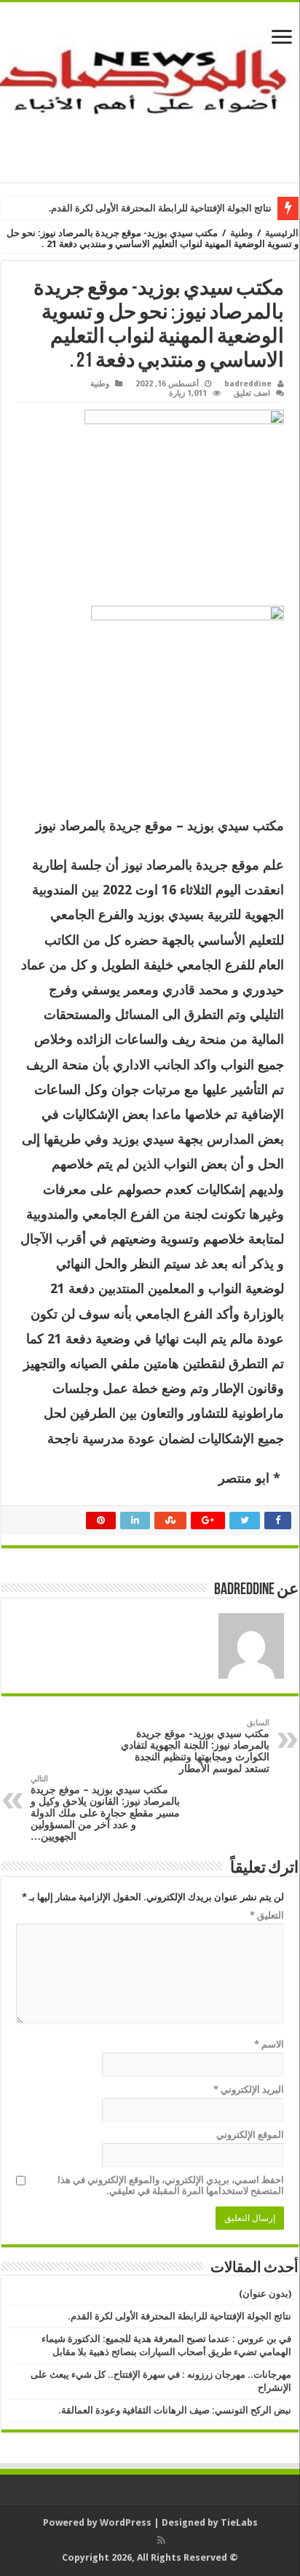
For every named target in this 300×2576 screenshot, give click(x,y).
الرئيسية (282, 233)
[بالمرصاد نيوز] (150, 90)
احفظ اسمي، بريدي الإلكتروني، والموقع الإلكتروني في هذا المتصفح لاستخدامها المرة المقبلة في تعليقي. (171, 2185)
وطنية (241, 233)
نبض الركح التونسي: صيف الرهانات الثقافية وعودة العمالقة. (175, 2410)
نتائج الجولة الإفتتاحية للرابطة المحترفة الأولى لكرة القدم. (160, 208)
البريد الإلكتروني (249, 2089)
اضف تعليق (252, 393)
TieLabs (239, 2522)
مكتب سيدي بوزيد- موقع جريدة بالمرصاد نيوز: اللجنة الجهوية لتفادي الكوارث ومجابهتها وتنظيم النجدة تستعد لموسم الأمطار (195, 1746)
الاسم (269, 2044)
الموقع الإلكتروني (250, 2135)
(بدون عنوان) (265, 2294)
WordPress (126, 2522)
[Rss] (161, 2540)
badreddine (248, 384)
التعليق (267, 1915)
